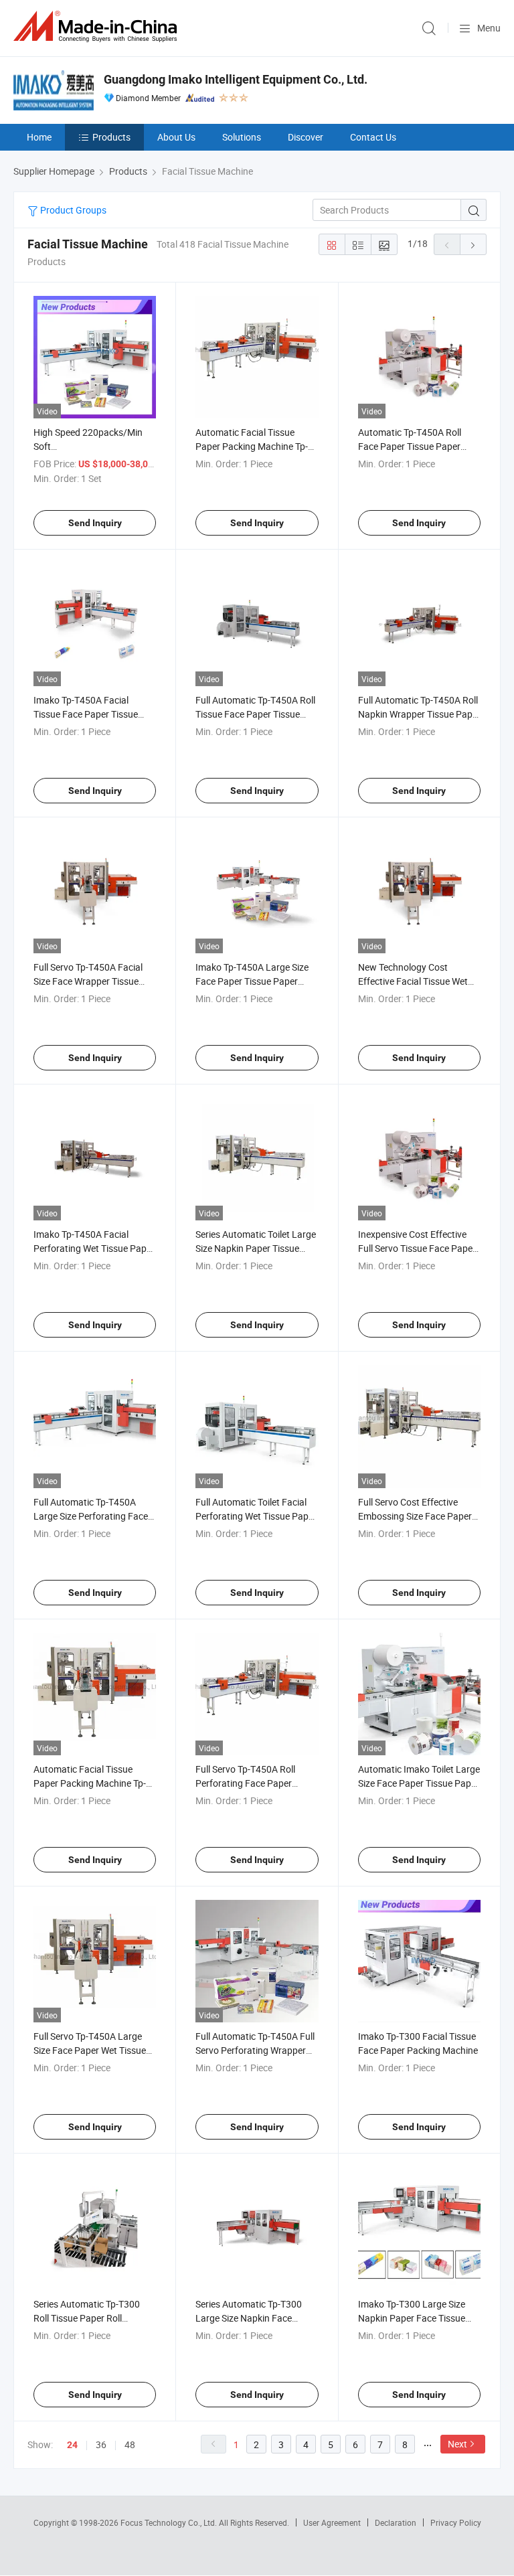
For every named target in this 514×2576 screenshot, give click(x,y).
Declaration (396, 2522)
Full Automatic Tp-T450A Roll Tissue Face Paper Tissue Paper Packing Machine (255, 714)
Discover (306, 137)
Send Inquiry (95, 523)
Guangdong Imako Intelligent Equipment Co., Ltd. (236, 79)
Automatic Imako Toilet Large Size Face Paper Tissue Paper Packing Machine (419, 1783)
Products (111, 137)
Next (457, 2444)
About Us (176, 137)
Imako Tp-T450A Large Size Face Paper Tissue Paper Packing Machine (252, 981)
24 (72, 2445)
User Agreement (332, 2522)
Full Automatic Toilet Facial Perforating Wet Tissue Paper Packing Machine (256, 1516)
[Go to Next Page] (473, 244)
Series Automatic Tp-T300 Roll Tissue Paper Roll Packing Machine (87, 2318)
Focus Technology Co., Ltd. (170, 2522)
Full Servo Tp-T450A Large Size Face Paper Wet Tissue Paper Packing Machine (90, 2050)
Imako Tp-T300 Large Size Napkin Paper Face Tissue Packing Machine (412, 2318)
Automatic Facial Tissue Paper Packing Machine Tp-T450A (252, 446)
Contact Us (373, 137)
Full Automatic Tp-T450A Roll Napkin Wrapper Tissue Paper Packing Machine (419, 714)
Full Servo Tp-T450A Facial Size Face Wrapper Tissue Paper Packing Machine (88, 981)
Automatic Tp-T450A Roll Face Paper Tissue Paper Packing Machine (410, 446)
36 (101, 2444)
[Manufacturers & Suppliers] (98, 26)
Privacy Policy (456, 2522)
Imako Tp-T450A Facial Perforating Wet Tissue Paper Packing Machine (94, 1248)
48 (130, 2444)
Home (39, 137)
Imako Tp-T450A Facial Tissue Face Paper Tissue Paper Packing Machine (86, 714)
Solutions (242, 137)
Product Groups (72, 210)
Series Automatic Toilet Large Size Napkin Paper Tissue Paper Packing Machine (256, 1248)
